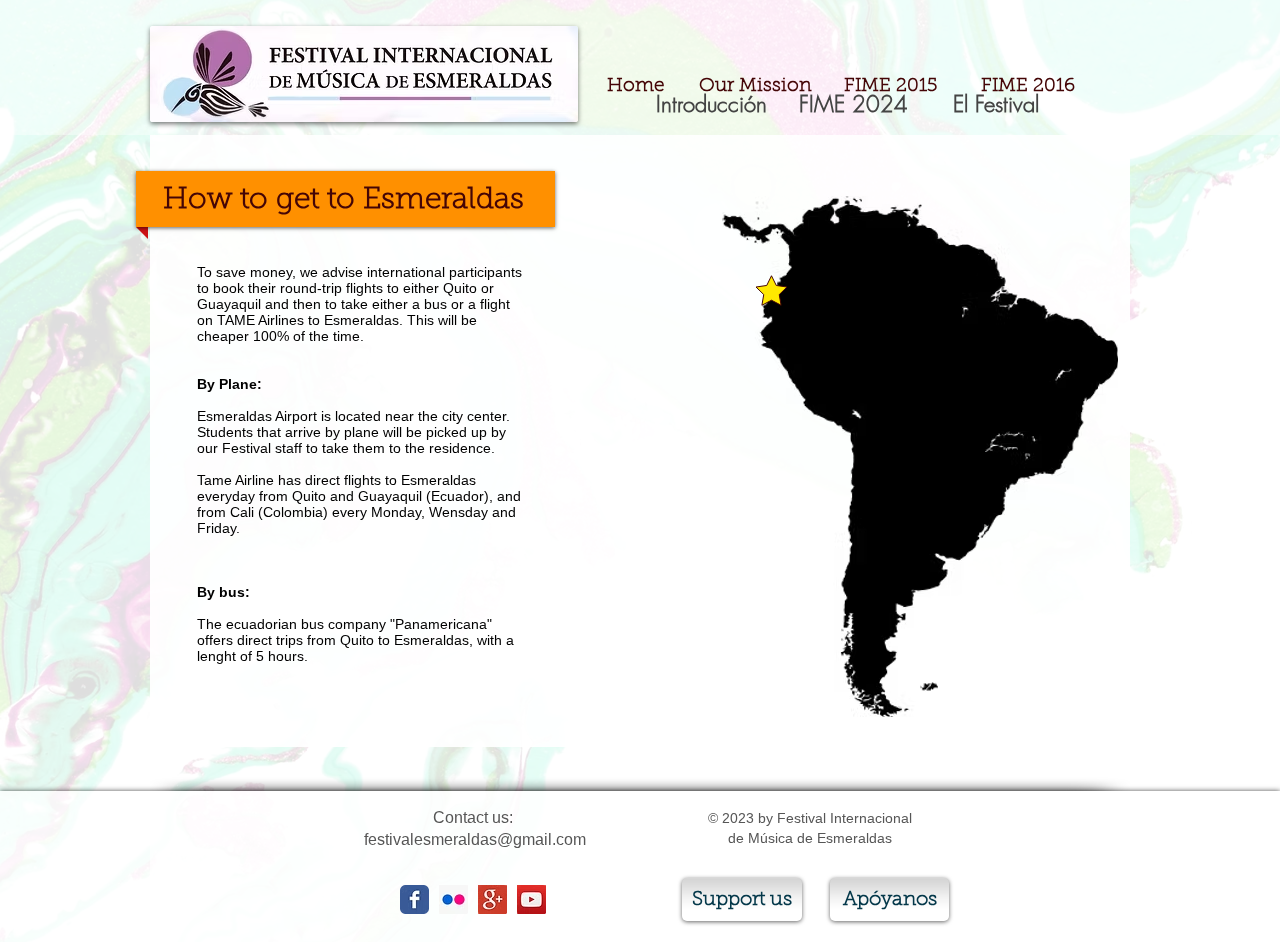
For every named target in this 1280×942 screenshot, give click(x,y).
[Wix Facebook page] (414, 899)
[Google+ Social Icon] (492, 899)
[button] (853, 104)
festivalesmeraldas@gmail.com (475, 839)
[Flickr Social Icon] (453, 899)
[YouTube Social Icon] (531, 899)
